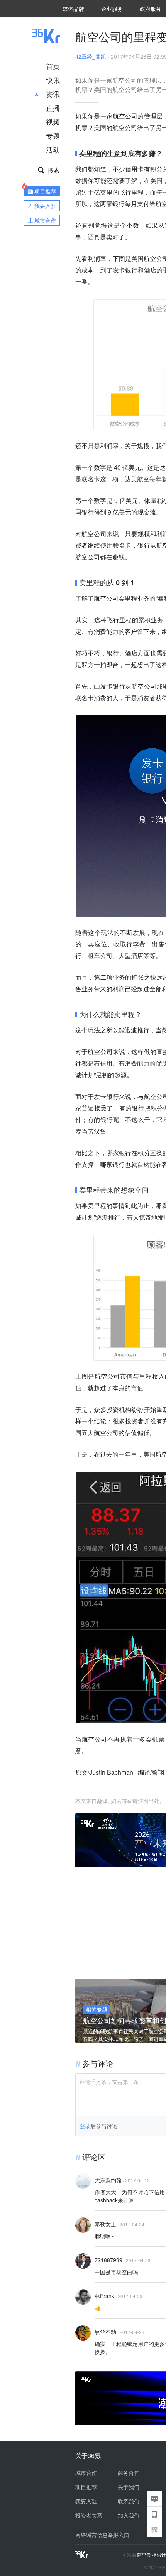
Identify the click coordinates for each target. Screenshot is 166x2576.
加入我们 (129, 2515)
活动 (53, 149)
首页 (53, 66)
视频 (53, 122)
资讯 (53, 94)
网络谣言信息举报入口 (102, 2535)
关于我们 (129, 2487)
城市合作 (86, 2473)
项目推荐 (86, 2487)
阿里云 (145, 2555)
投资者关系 (89, 2515)
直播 (53, 108)
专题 (53, 135)
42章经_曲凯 (91, 56)
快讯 (53, 80)
